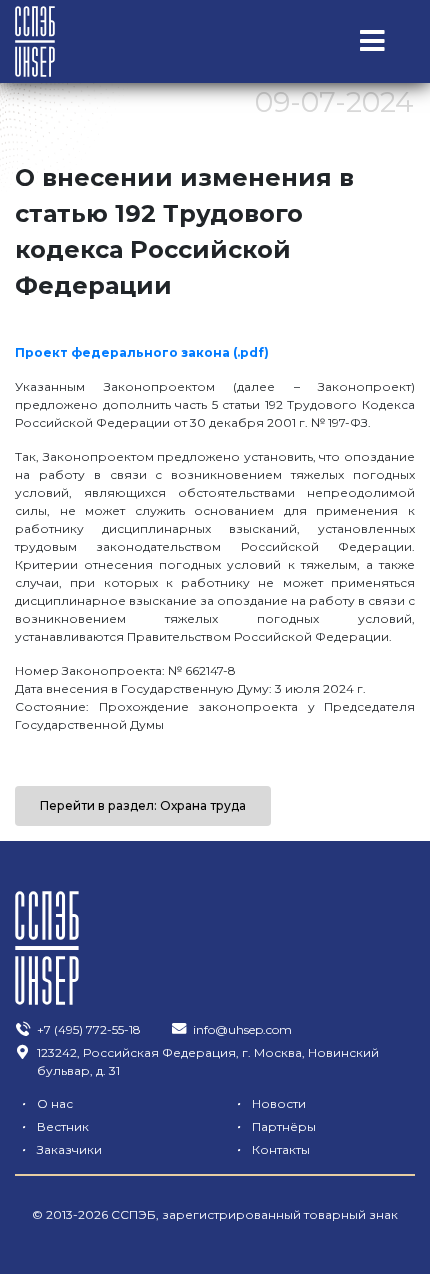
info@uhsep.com (242, 1029)
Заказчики (61, 1149)
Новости (271, 1103)
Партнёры (276, 1126)
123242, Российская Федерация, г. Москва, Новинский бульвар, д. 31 (208, 1061)
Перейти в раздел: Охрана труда (143, 805)
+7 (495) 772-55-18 (89, 1029)
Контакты (273, 1149)
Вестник (55, 1126)
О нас (47, 1103)
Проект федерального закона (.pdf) (142, 352)
